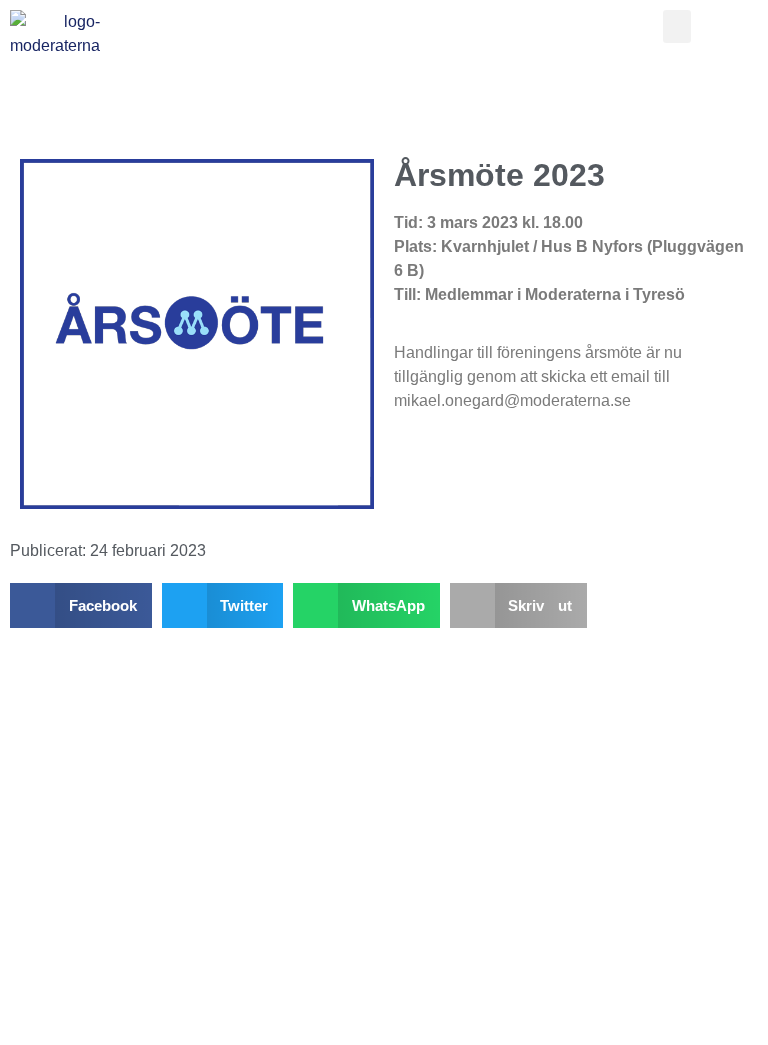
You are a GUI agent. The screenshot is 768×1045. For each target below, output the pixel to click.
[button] (677, 26)
